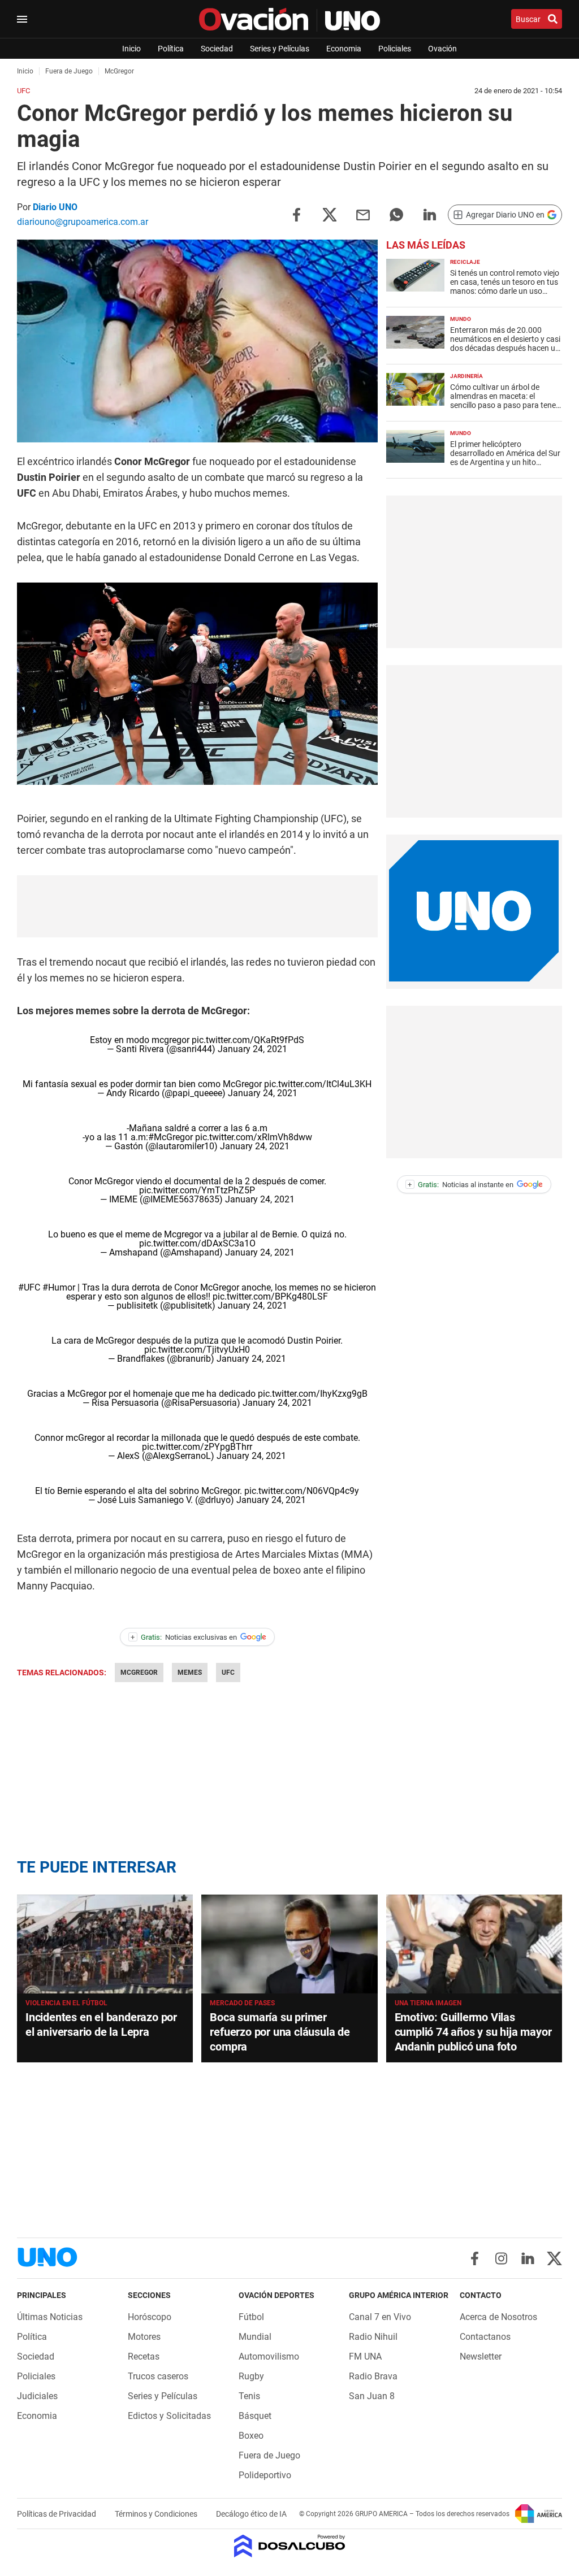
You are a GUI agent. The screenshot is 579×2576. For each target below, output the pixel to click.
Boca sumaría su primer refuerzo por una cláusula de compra (280, 2032)
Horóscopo (150, 2317)
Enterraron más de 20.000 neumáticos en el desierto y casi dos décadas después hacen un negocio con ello (505, 344)
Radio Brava (373, 2376)
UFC (228, 1673)
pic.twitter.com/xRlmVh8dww (254, 1137)
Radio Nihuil (373, 2337)
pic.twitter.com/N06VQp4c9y (302, 1491)
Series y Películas (280, 49)
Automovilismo (269, 2356)
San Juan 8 (372, 2396)
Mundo (461, 319)
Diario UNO (55, 207)
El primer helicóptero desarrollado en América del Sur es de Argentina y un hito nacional (505, 458)
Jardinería (466, 376)
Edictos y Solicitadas (169, 2416)
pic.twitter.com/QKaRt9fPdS (248, 1040)
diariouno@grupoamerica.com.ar (83, 222)
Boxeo (251, 2436)
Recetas (144, 2356)
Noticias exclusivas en (184, 1637)
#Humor (59, 1287)
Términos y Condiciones (157, 2514)
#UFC (29, 1287)
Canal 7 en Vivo (380, 2317)
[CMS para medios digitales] (290, 2547)
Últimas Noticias (50, 2317)
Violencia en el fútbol (66, 2003)
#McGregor (170, 1137)
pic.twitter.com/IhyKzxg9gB (313, 1394)
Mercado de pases (242, 2003)
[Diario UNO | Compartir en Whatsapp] (396, 214)
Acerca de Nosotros (498, 2317)
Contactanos (485, 2337)
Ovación (442, 49)
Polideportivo (265, 2475)
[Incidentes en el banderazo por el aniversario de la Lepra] (105, 1944)
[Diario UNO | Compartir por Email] (363, 214)
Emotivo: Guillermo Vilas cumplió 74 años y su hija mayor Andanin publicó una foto (473, 2032)
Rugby (251, 2376)
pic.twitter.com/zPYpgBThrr (197, 1447)
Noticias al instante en (461, 1185)
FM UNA (365, 2356)
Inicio (131, 49)
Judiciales (37, 2396)
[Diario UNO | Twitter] (554, 2258)
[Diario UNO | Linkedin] (528, 2258)
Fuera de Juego (269, 2455)
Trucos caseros (158, 2376)
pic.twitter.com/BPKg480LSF (270, 1296)
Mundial (255, 2337)
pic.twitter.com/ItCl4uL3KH (318, 1084)
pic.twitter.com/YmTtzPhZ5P (197, 1190)
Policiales (395, 49)
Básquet (255, 2416)
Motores (144, 2337)
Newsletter (481, 2356)
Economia (344, 49)
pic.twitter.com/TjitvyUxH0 (197, 1350)
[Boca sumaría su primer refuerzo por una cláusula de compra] (289, 1944)
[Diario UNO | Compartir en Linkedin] (430, 214)
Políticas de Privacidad (57, 2514)
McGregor (139, 1673)
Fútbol (251, 2317)
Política (171, 49)
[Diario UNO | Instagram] (501, 2258)
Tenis (249, 2396)
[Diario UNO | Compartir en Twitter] (330, 214)
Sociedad (217, 49)
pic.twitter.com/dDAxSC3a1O (197, 1243)
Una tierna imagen (428, 2003)
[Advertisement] (474, 572)
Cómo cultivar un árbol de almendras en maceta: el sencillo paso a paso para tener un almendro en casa (504, 401)
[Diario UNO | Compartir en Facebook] (296, 214)
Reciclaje (465, 262)
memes (190, 1673)
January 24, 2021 (252, 1049)
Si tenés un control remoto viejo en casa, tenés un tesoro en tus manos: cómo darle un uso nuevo (505, 286)
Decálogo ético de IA (251, 2514)
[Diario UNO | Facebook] (475, 2258)
